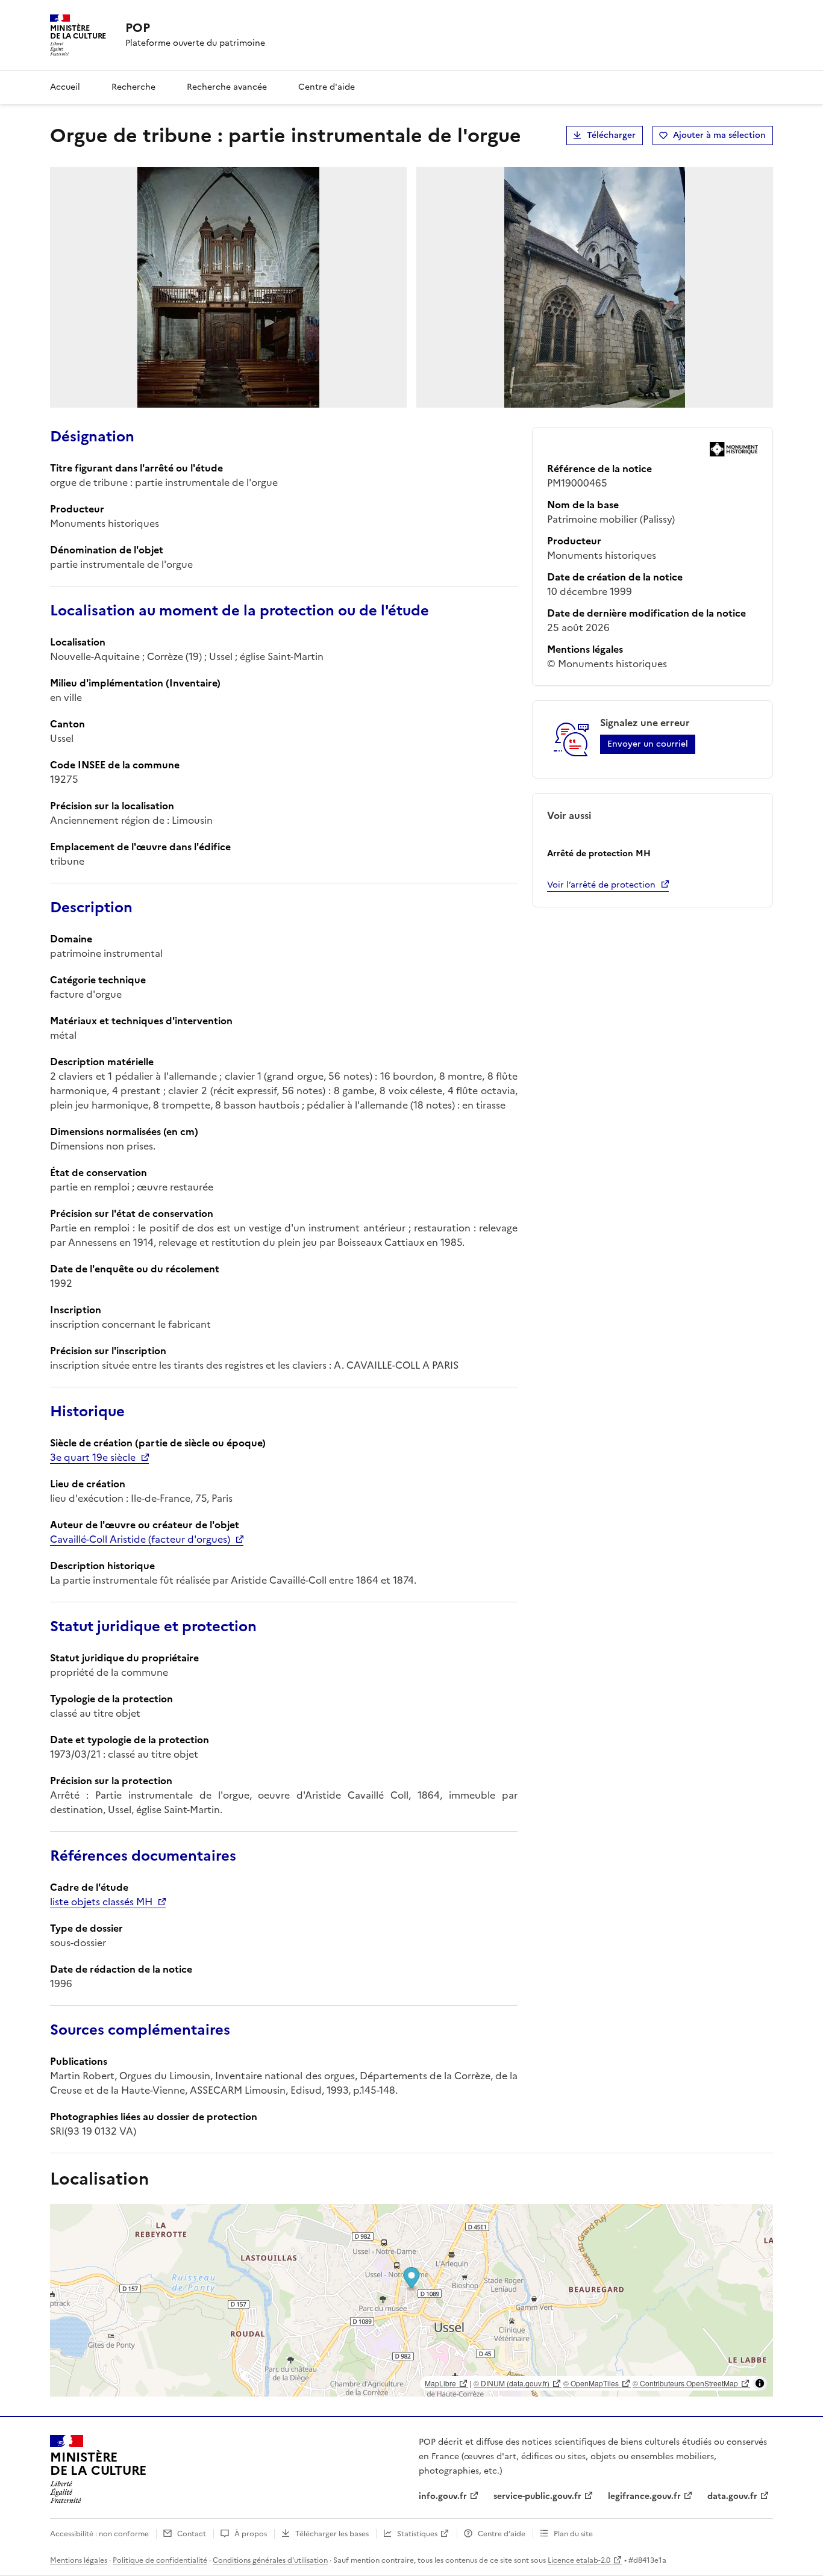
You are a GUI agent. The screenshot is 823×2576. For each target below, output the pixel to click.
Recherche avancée (227, 87)
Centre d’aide (502, 2534)
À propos (251, 2534)
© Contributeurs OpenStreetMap (685, 2383)
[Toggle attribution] (760, 2383)
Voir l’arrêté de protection (601, 885)
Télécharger (611, 135)
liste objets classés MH (101, 1902)
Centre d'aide (327, 87)
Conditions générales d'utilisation (270, 2560)
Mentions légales (79, 2560)
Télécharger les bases (332, 2534)
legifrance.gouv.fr (644, 2496)
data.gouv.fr (732, 2496)
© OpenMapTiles (591, 2383)
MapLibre (440, 2383)
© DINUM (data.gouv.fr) (512, 2383)
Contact (192, 2534)
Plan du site (573, 2534)
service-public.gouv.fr (537, 2496)
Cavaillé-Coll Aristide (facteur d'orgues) (140, 1539)
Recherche (133, 87)
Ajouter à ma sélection (719, 135)
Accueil (65, 87)
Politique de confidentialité (160, 2560)
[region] (411, 2300)
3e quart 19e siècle (93, 1457)
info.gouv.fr (443, 2496)
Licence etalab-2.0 (579, 2560)
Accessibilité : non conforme (99, 2534)
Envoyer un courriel (648, 744)
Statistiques (417, 2534)
